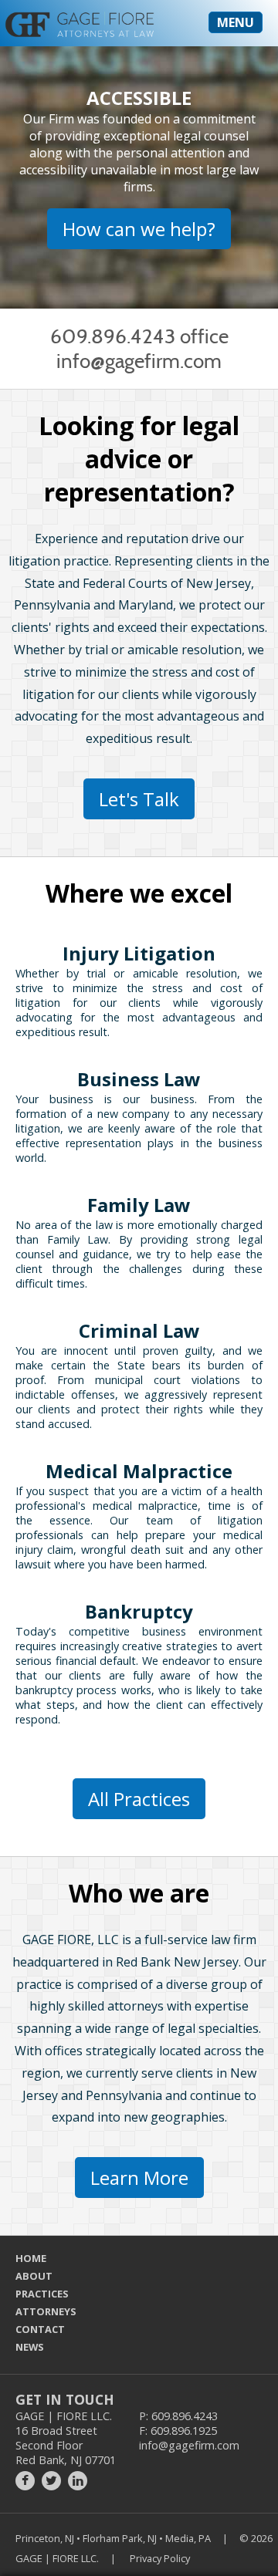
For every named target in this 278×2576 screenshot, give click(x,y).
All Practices (139, 1799)
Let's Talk (139, 799)
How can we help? (139, 229)
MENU (236, 22)
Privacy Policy (160, 2558)
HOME (31, 2258)
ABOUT (34, 2276)
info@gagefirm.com (139, 361)
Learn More (139, 2178)
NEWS (30, 2347)
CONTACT (40, 2329)
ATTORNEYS (46, 2311)
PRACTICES (42, 2294)
